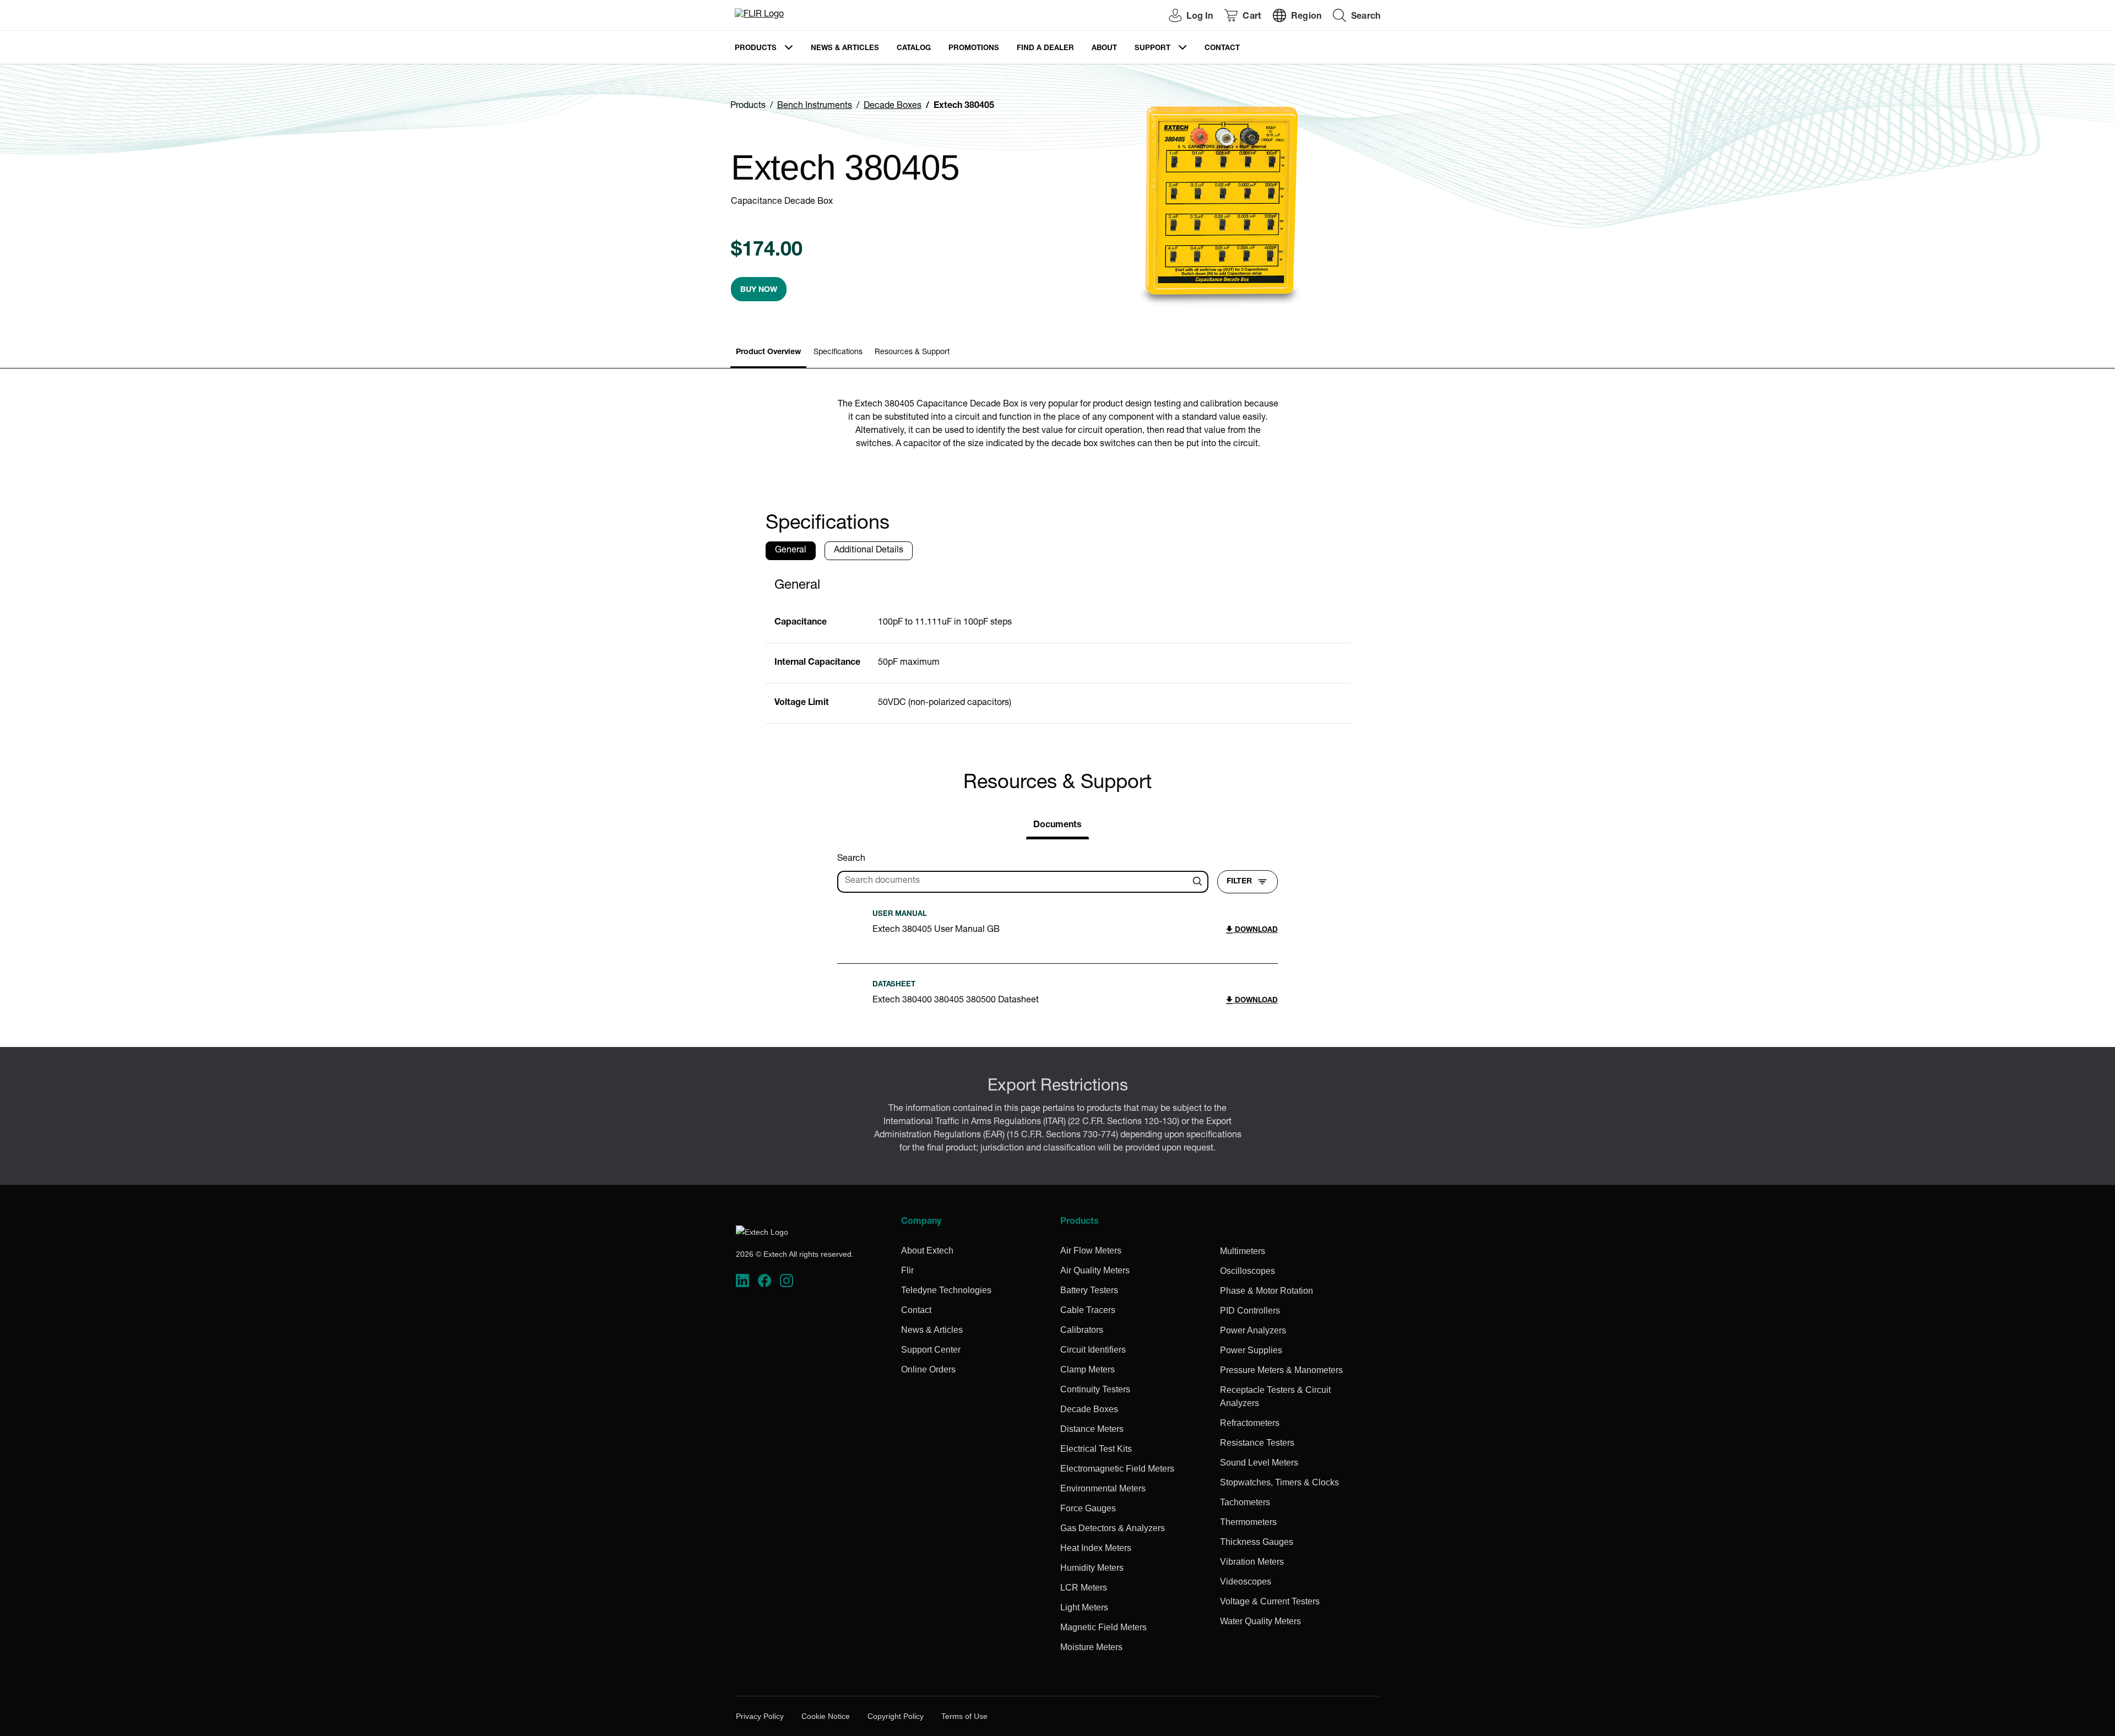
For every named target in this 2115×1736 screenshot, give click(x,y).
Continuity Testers (1095, 1389)
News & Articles (845, 49)
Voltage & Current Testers (1270, 1601)
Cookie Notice (826, 1716)
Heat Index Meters (1096, 1548)
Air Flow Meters (1091, 1251)
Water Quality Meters (1260, 1621)
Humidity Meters (1092, 1568)
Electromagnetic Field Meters (1117, 1469)
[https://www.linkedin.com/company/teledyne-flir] (742, 1281)
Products (756, 49)
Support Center (931, 1350)
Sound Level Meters (1259, 1463)
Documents (1057, 826)
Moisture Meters (1091, 1647)
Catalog (914, 49)
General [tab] (791, 551)
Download (1255, 931)
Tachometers (1245, 1502)
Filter (1239, 882)
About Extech (927, 1251)
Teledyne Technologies (946, 1290)
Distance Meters (1092, 1429)
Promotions (974, 49)
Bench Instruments (815, 106)
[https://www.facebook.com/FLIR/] (764, 1281)
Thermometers (1248, 1522)
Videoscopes (1246, 1582)
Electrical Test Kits (1096, 1449)
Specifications (838, 352)
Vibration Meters (1252, 1562)
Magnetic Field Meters (1103, 1627)
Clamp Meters (1088, 1369)
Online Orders (928, 1369)
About (1104, 49)
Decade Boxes (893, 106)
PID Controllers (1250, 1311)
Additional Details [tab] (869, 551)
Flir (907, 1270)
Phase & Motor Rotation (1267, 1291)
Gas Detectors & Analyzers (1113, 1528)
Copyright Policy (896, 1716)
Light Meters (1084, 1607)
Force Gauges (1088, 1508)
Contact (1222, 49)
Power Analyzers (1253, 1330)
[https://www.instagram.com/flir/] (787, 1281)
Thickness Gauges (1257, 1542)
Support (1153, 49)
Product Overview (768, 352)
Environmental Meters (1103, 1488)
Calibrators (1082, 1330)
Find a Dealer (1045, 49)
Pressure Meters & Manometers (1281, 1370)
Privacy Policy (760, 1716)
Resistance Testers (1257, 1443)
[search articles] (1199, 882)
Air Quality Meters (1095, 1270)
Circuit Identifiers (1093, 1350)
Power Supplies (1251, 1350)
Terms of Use (964, 1716)
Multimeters (1243, 1251)
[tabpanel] (1058, 646)
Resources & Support (912, 352)
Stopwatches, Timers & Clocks (1279, 1482)
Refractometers (1250, 1423)
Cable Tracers (1088, 1310)
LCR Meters (1084, 1588)
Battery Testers (1089, 1290)
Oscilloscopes (1248, 1271)
